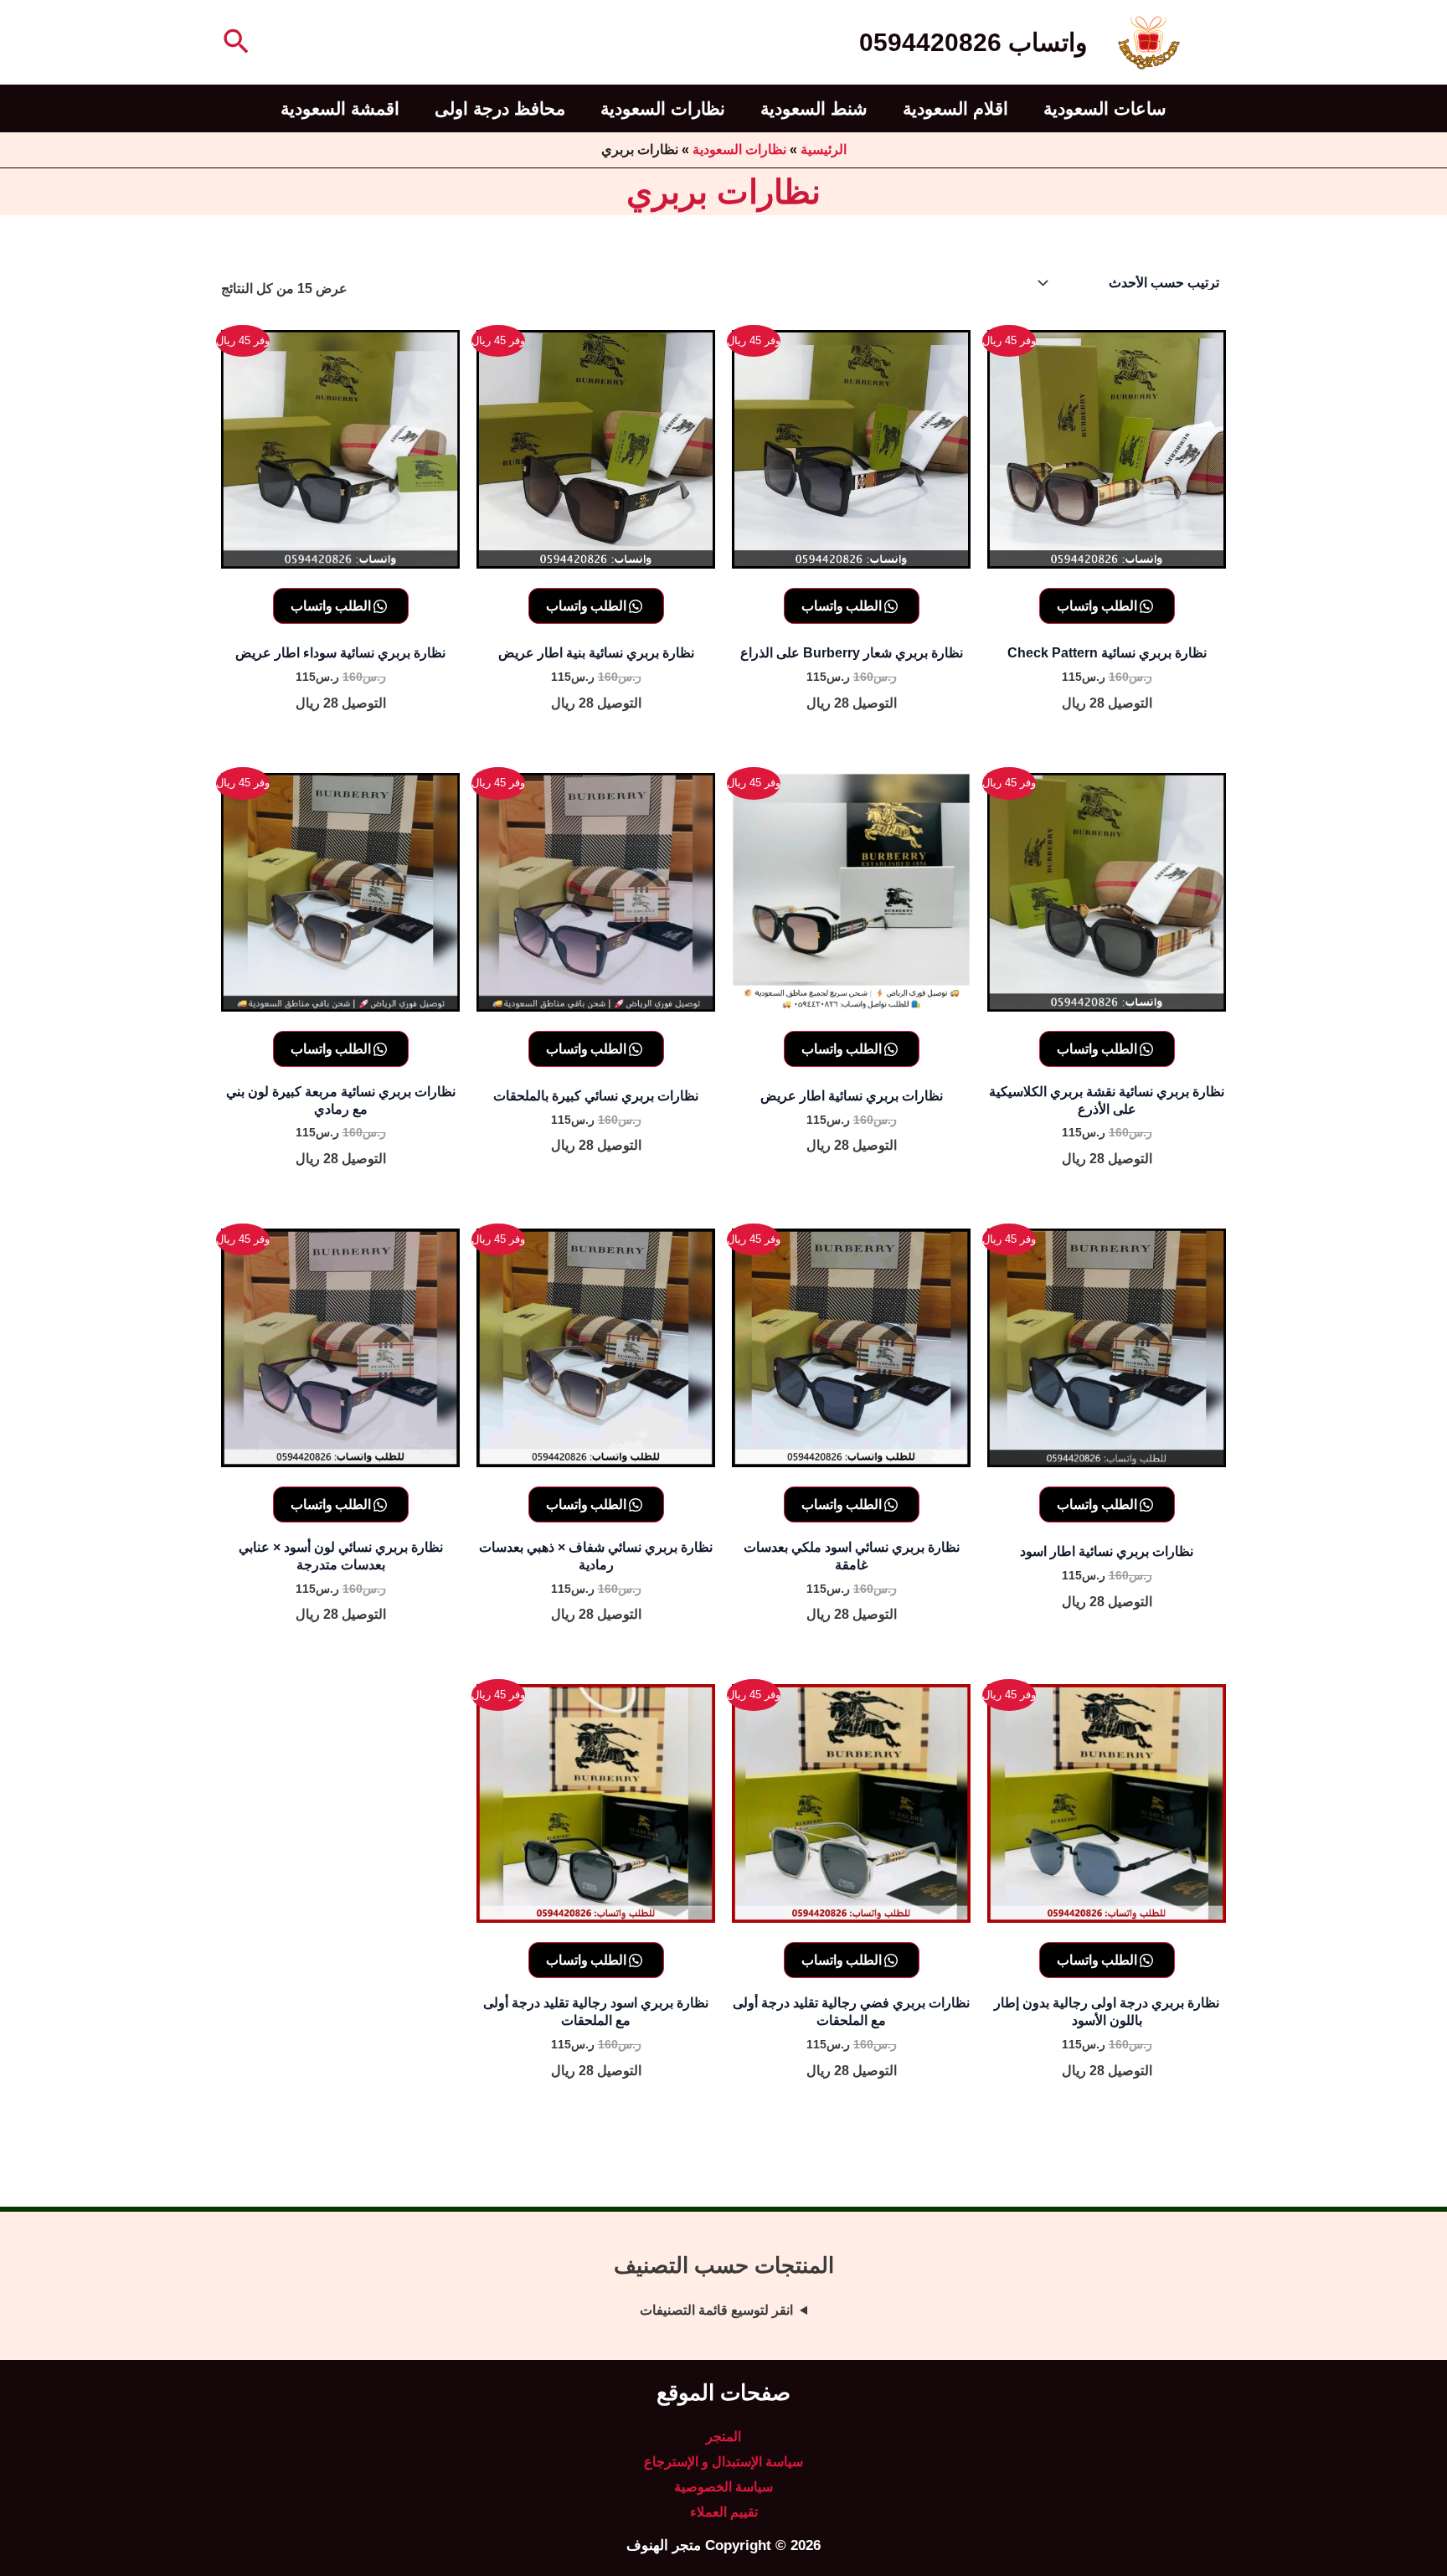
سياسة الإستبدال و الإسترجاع (723, 2462)
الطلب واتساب (1098, 605)
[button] (234, 43)
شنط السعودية (814, 108)
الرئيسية (824, 149)
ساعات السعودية (1105, 108)
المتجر (723, 2437)
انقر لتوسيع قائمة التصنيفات (716, 2310)
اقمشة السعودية (340, 108)
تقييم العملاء (724, 2512)
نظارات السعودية (663, 108)
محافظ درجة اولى (500, 108)
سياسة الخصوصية (723, 2487)
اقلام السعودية (955, 108)
